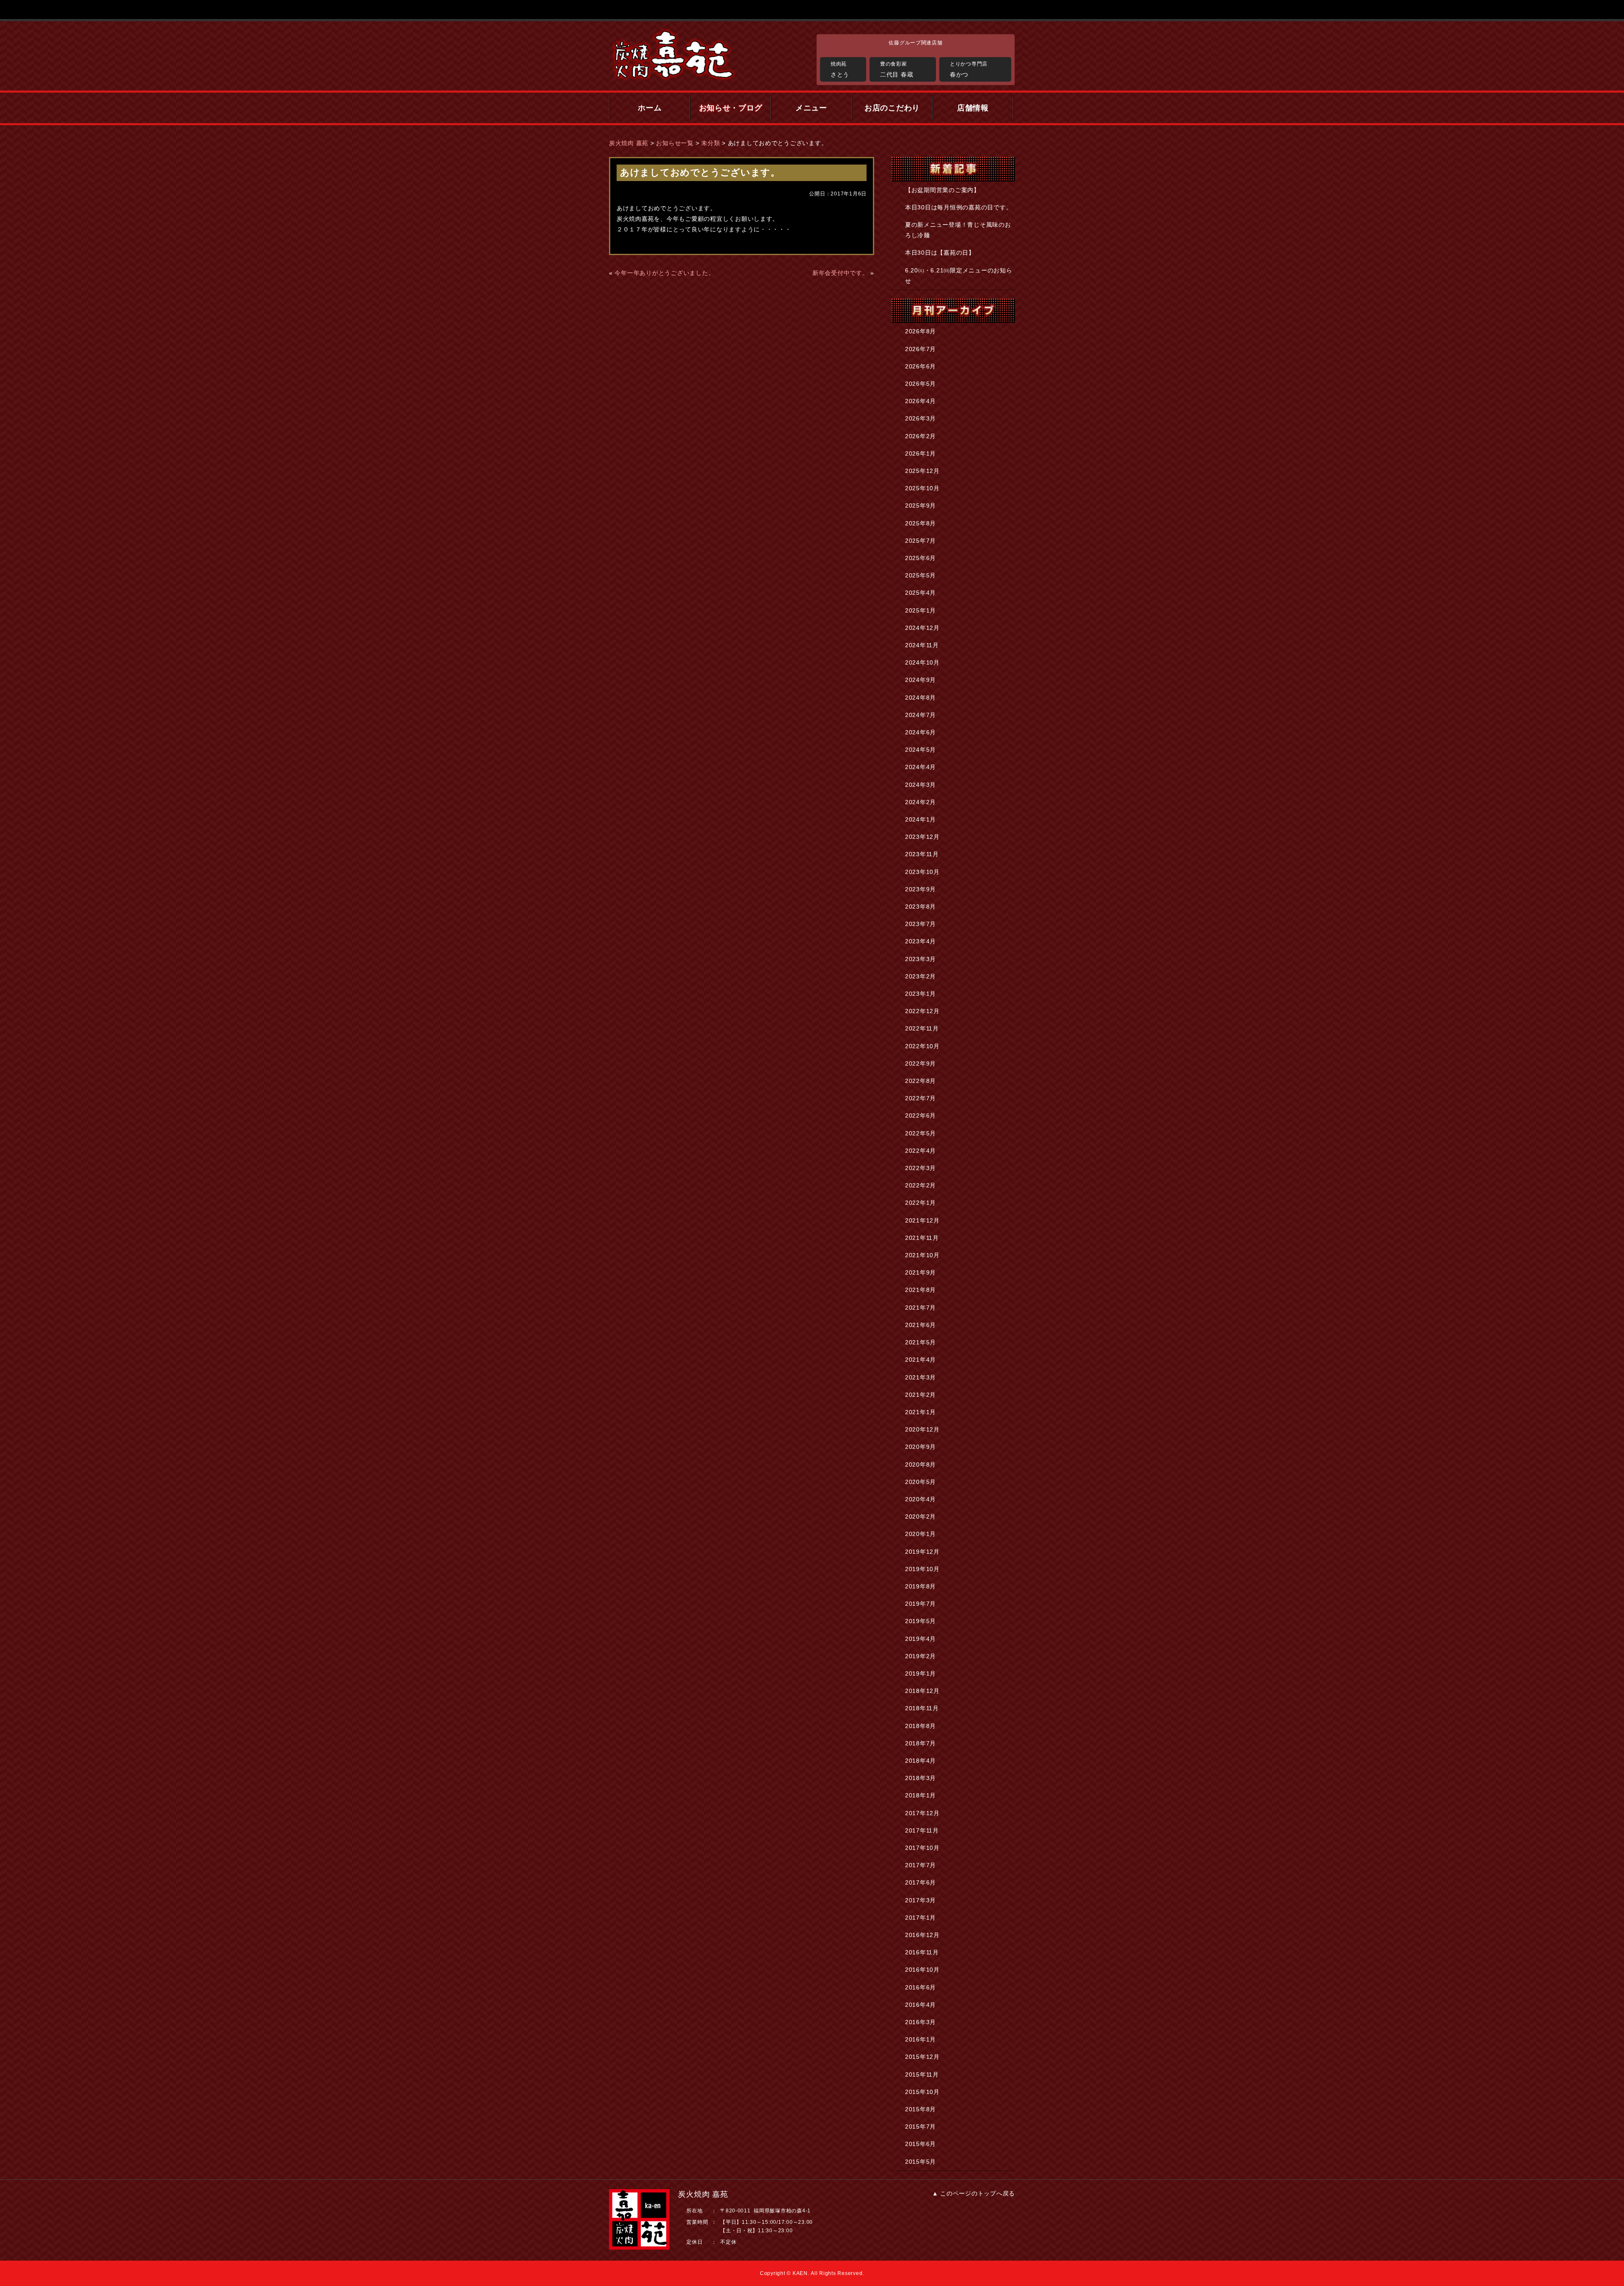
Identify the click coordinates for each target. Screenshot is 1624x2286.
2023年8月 (920, 907)
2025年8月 (920, 523)
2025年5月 (920, 575)
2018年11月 (922, 1708)
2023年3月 (920, 959)
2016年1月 (920, 2039)
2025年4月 (920, 593)
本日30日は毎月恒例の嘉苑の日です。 (959, 207)
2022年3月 (920, 1168)
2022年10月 (922, 1046)
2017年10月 (922, 1848)
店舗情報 (973, 108)
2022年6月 (920, 1116)
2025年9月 (920, 506)
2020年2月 (920, 1517)
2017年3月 (920, 1900)
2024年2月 (920, 802)
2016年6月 (920, 1987)
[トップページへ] (708, 55)
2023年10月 (922, 872)
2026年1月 (920, 453)
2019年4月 (920, 1639)
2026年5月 (920, 384)
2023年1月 (920, 994)
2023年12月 (922, 837)
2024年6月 (920, 732)
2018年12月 (922, 1691)
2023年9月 (920, 889)
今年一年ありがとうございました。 (664, 273)
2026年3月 (920, 418)
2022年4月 (920, 1151)
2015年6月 (920, 2144)
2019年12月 (922, 1552)
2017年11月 (922, 1830)
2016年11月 (922, 1952)
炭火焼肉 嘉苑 (629, 143)
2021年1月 (920, 1412)
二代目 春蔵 (897, 69)
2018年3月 (920, 1778)
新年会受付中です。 (841, 273)
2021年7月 (920, 1308)
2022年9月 (920, 1063)
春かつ (969, 69)
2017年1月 (920, 1918)
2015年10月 (922, 2092)
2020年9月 (920, 1447)
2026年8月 (920, 331)
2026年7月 (920, 349)
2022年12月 (922, 1011)
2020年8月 (920, 1464)
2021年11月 (922, 1238)
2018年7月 (920, 1743)
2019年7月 (920, 1604)
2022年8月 (920, 1081)
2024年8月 (920, 698)
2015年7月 (920, 2127)
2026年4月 (920, 401)
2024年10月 (922, 662)
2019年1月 (920, 1673)
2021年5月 (920, 1342)
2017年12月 (922, 1813)
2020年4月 (920, 1499)
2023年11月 (922, 854)
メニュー (811, 108)
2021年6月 (920, 1325)
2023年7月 (920, 924)
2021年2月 (920, 1395)
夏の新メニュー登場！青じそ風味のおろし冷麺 (958, 230)
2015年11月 (922, 2074)
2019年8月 (920, 1586)
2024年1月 (920, 819)
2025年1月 (920, 610)
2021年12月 (922, 1220)
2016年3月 (920, 2022)
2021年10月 (922, 1255)
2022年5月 (920, 1133)
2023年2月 (920, 976)
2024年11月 (922, 645)
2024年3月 (920, 785)
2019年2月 (920, 1656)
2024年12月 (922, 628)
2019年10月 (922, 1569)
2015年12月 (922, 2057)
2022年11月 (922, 1028)
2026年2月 (920, 436)
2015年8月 (920, 2109)
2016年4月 (920, 2005)
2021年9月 (920, 1272)
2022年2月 (920, 1185)
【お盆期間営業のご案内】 (942, 190)
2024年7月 (920, 715)
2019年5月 (920, 1621)
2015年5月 (920, 2162)
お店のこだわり (892, 108)
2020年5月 (920, 1482)
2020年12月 (922, 1429)
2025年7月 (920, 541)
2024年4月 (920, 767)
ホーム (650, 108)
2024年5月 (920, 750)
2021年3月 (920, 1377)
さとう (840, 69)
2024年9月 (920, 680)
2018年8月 (920, 1726)
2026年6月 (920, 366)
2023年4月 (920, 941)
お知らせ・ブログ (731, 108)
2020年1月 (920, 1534)
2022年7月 (920, 1098)
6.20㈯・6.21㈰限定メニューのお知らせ (959, 276)
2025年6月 (920, 558)
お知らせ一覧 (675, 143)
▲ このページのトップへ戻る (974, 2193)
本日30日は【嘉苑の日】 (940, 253)
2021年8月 (920, 1290)
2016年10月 (922, 1970)
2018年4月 (920, 1761)
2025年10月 (922, 488)
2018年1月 (920, 1795)
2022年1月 (920, 1203)
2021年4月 (920, 1360)
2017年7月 (920, 1865)
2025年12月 (922, 471)
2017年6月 (920, 1882)
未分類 (710, 143)
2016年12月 (922, 1935)
